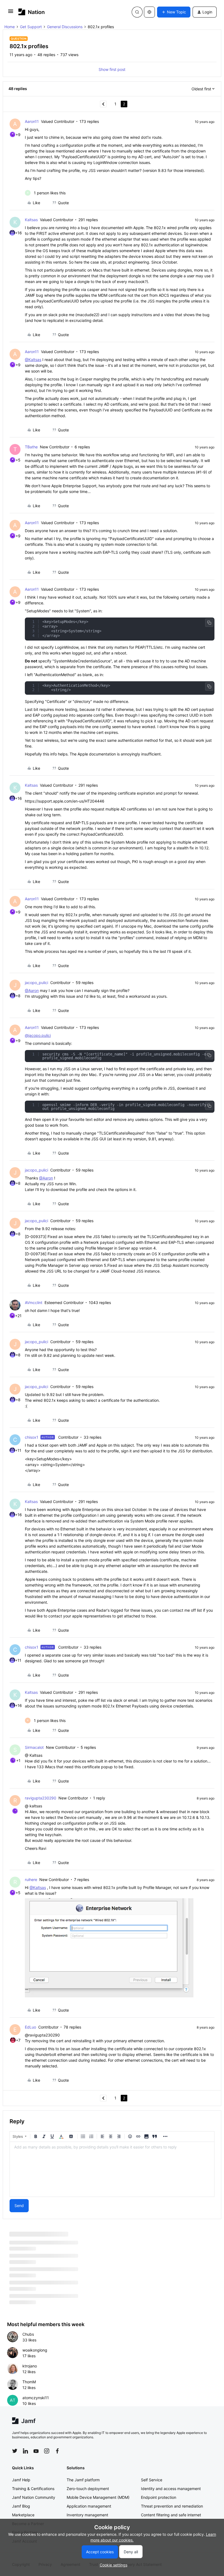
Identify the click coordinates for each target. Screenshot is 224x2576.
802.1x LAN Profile (26, 2244)
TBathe (31, 447)
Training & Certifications (33, 2501)
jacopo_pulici (36, 983)
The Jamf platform (83, 2492)
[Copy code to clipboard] (209, 623)
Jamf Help (21, 2492)
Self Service (152, 2492)
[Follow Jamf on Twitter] (15, 2464)
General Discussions (65, 27)
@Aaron (32, 990)
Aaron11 (32, 121)
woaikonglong (35, 2363)
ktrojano (30, 2379)
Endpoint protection (159, 2510)
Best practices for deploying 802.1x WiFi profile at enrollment (66, 2259)
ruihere (31, 1880)
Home (10, 27)
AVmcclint (34, 1303)
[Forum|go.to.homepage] (32, 12)
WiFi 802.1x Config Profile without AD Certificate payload (62, 2291)
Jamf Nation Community (34, 2510)
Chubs (28, 2347)
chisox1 (32, 1437)
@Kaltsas (33, 360)
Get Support (31, 27)
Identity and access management (171, 2501)
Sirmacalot (34, 1747)
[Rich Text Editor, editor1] (112, 2169)
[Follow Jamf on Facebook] (57, 2464)
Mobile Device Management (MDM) (98, 2510)
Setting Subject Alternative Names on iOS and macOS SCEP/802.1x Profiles (79, 2275)
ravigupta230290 (41, 1798)
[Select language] (149, 12)
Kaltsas (31, 220)
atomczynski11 (36, 2410)
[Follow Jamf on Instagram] (47, 2464)
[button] (11, 13)
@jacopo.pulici (38, 1035)
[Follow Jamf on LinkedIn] (25, 2464)
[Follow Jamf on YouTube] (36, 2464)
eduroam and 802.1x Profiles (36, 2307)
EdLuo (30, 2027)
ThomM (29, 2394)
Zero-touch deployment (88, 2501)
